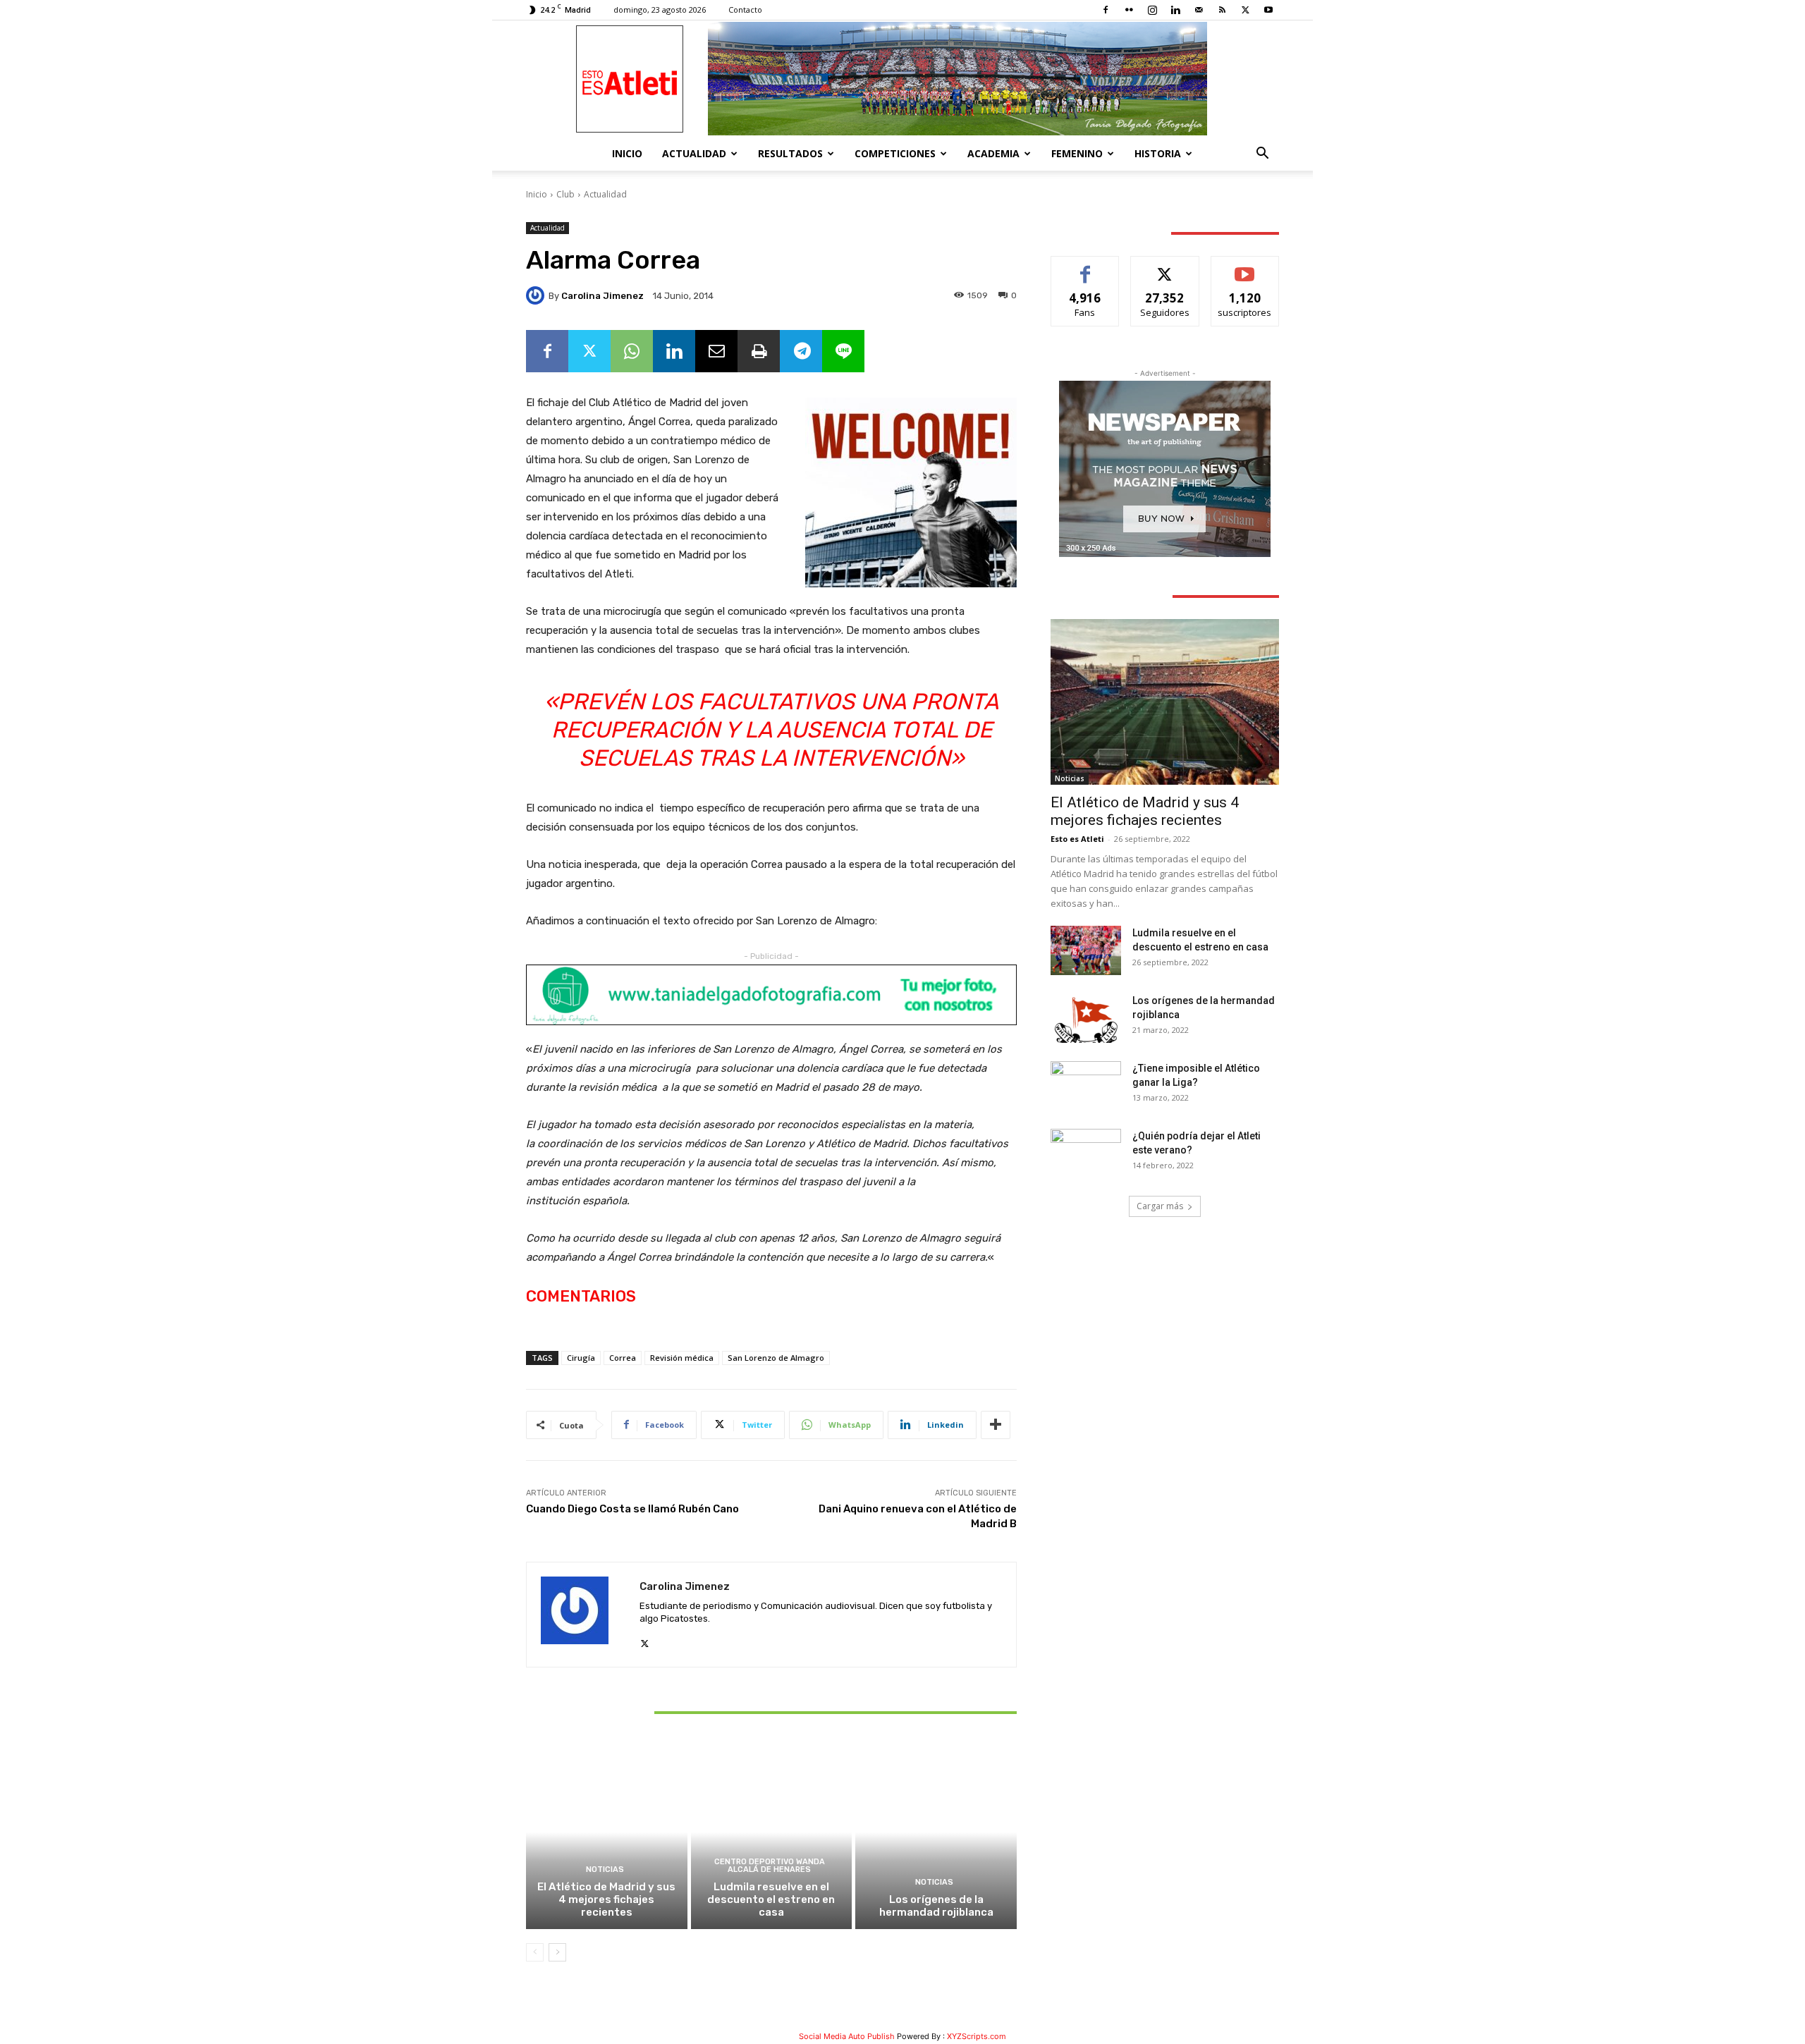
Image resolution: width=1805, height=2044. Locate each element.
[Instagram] (1152, 10)
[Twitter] (1245, 10)
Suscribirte (1245, 267)
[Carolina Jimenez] (537, 295)
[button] (1262, 155)
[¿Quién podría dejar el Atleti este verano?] (1086, 1153)
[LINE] (843, 351)
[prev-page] (535, 1952)
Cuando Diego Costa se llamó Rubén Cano (632, 1509)
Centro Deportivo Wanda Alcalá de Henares (770, 1866)
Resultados (790, 153)
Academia (993, 153)
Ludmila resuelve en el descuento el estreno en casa (771, 1899)
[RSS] (1222, 10)
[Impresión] (759, 351)
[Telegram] (801, 351)
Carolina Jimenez (602, 296)
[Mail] (1199, 10)
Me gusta (1085, 267)
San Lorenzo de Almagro (776, 1358)
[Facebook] (1106, 10)
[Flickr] (1129, 10)
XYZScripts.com (977, 2036)
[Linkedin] (1175, 10)
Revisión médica (682, 1358)
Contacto (745, 10)
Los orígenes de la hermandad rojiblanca (936, 1906)
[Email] (716, 351)
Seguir (1165, 267)
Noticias (605, 1869)
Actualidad (694, 153)
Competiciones (895, 153)
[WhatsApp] (632, 351)
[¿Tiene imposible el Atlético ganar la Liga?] (1086, 1086)
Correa (623, 1358)
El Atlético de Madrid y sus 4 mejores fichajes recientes (606, 1899)
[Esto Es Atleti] (902, 79)
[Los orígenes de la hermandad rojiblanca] (936, 1832)
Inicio (627, 153)
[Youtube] (1268, 10)
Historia (1158, 153)
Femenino (1077, 153)
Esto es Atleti (1077, 839)
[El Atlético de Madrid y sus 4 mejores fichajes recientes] (607, 1832)
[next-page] (557, 1952)
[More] (996, 1425)
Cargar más (1160, 1206)
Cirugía (581, 1358)
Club (565, 194)
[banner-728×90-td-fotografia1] (771, 995)
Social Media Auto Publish (847, 2036)
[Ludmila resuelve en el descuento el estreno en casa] (772, 1832)
